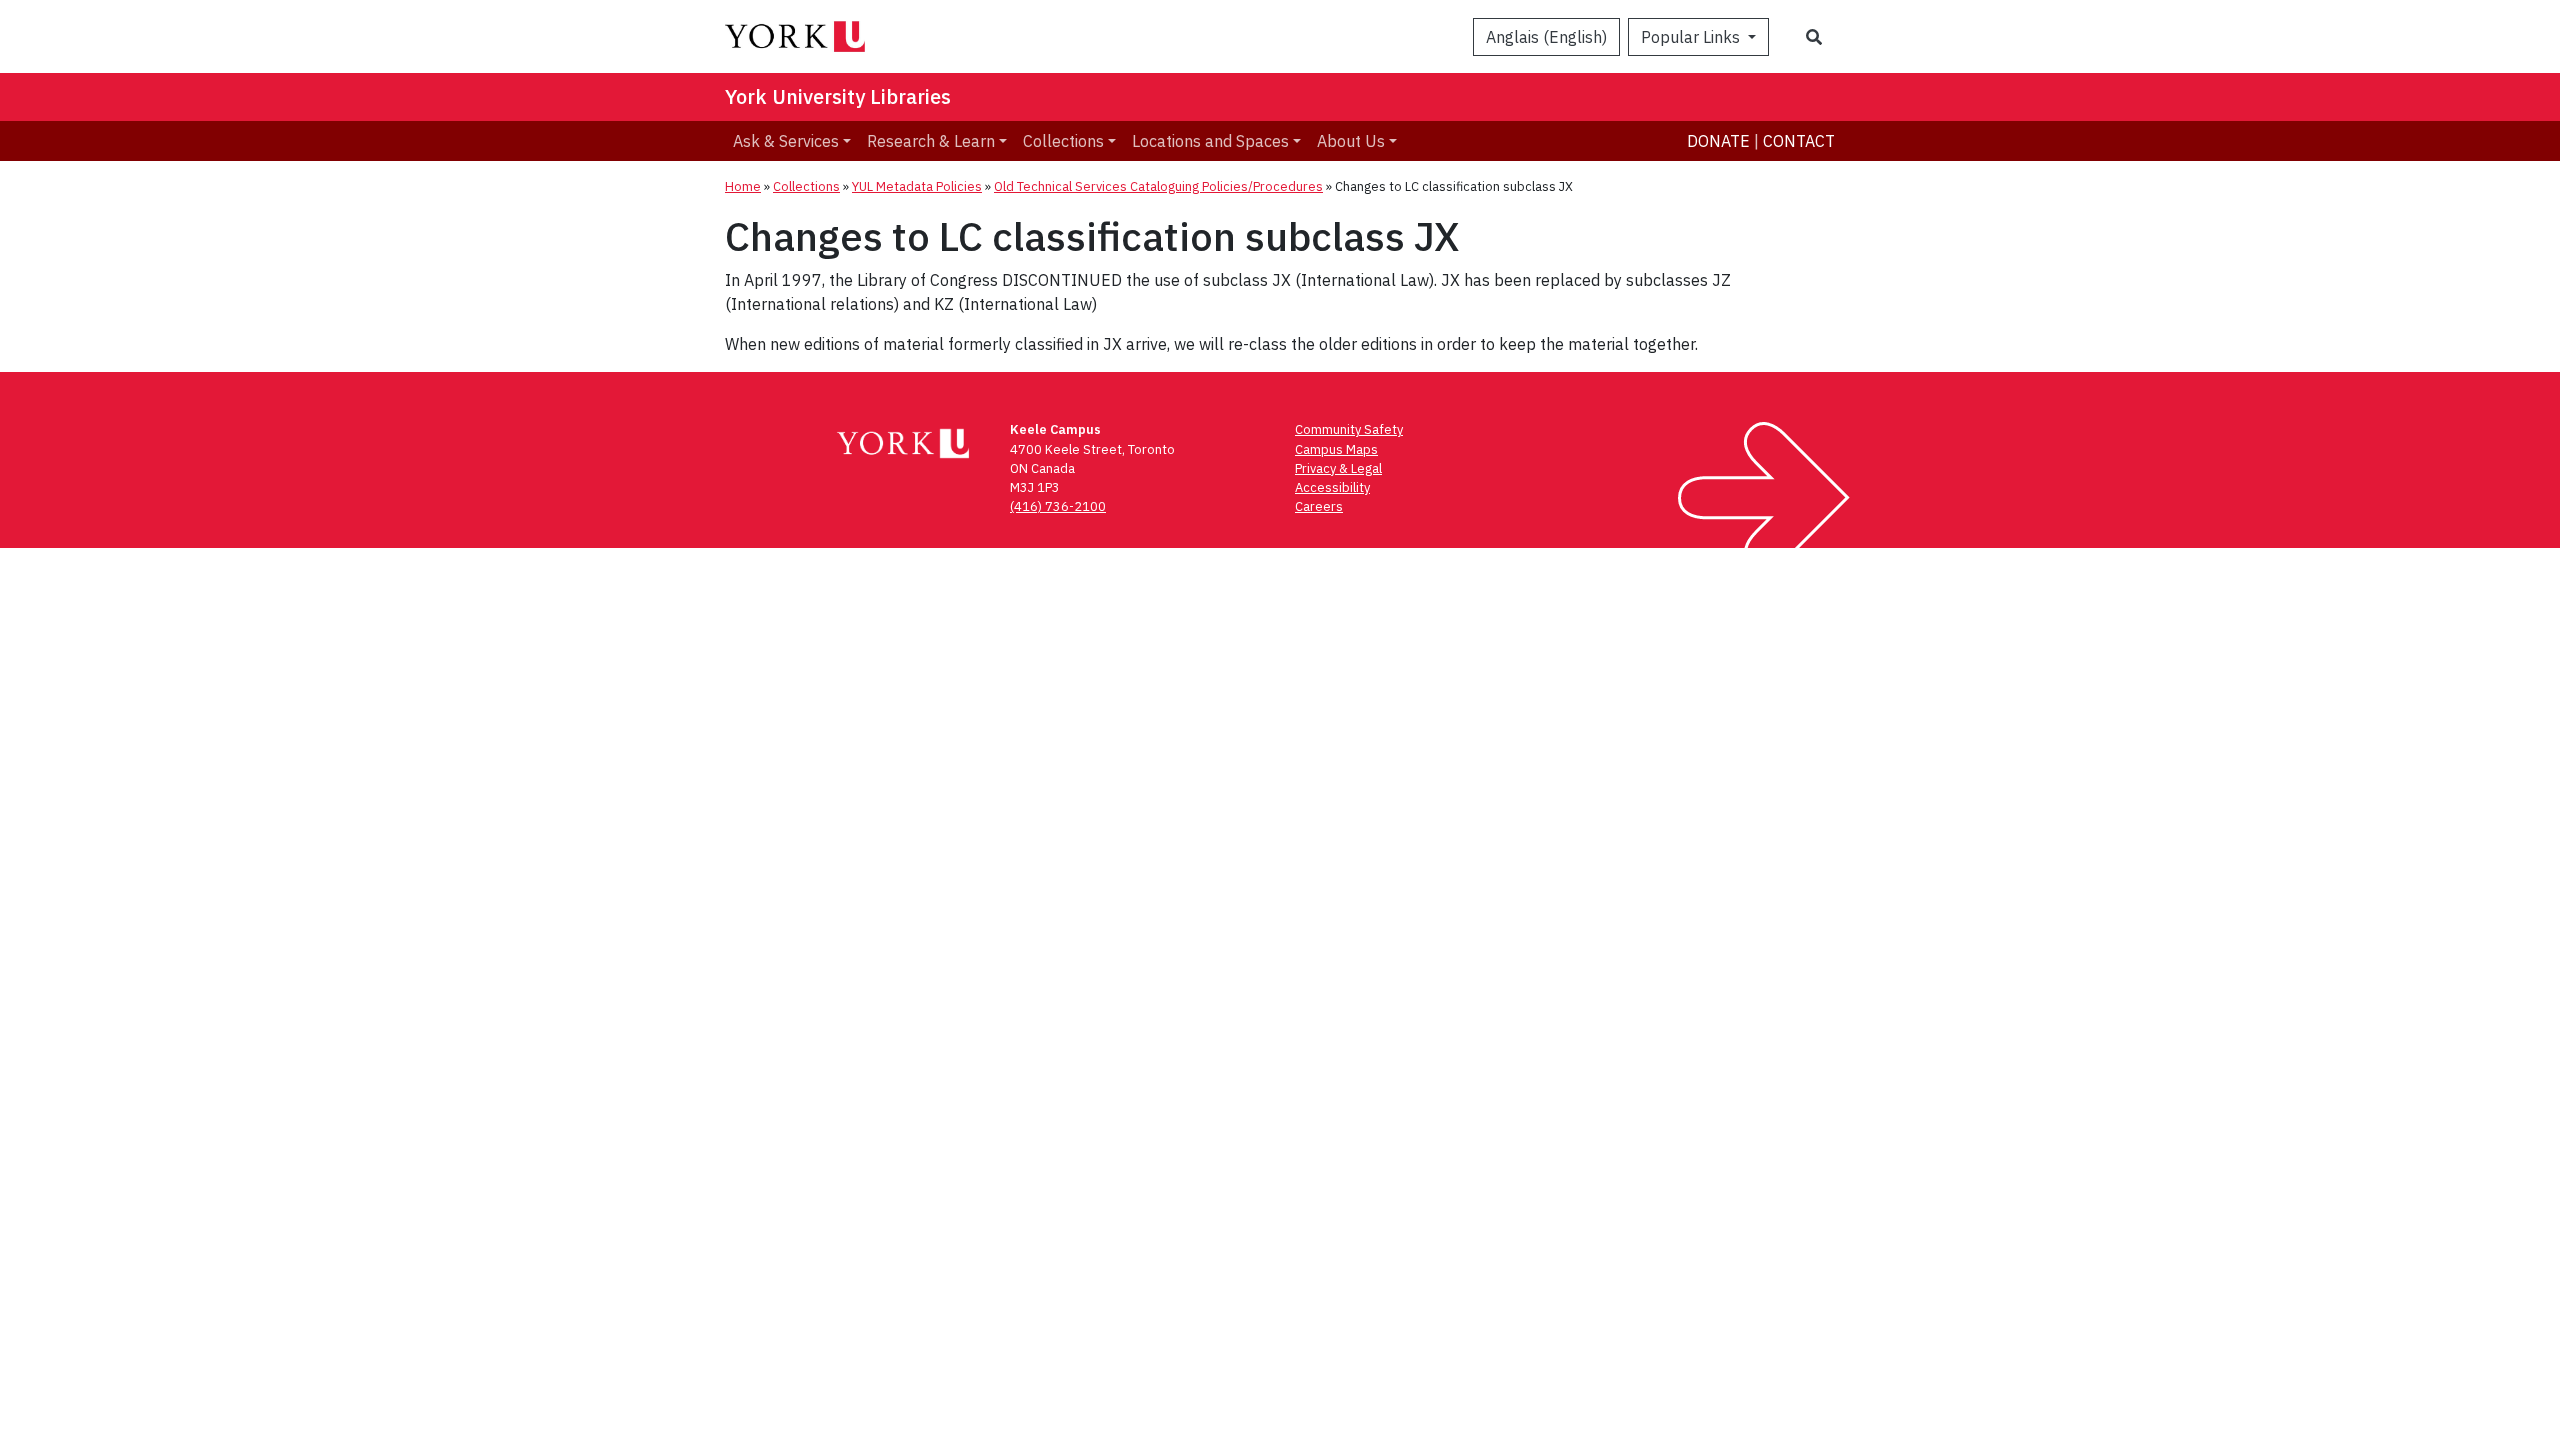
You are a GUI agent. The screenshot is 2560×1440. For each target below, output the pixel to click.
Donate (1718, 141)
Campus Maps (1336, 449)
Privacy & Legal (1338, 468)
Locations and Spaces (1210, 141)
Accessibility (1332, 487)
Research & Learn (931, 141)
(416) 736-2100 (1058, 506)
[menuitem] (792, 141)
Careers (1319, 506)
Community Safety (1349, 429)
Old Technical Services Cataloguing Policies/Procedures (1158, 186)
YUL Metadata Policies (917, 186)
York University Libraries (838, 96)
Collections (1063, 141)
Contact (1799, 141)
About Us (1351, 141)
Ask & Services (786, 141)
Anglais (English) (1546, 37)
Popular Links (1692, 37)
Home (743, 186)
